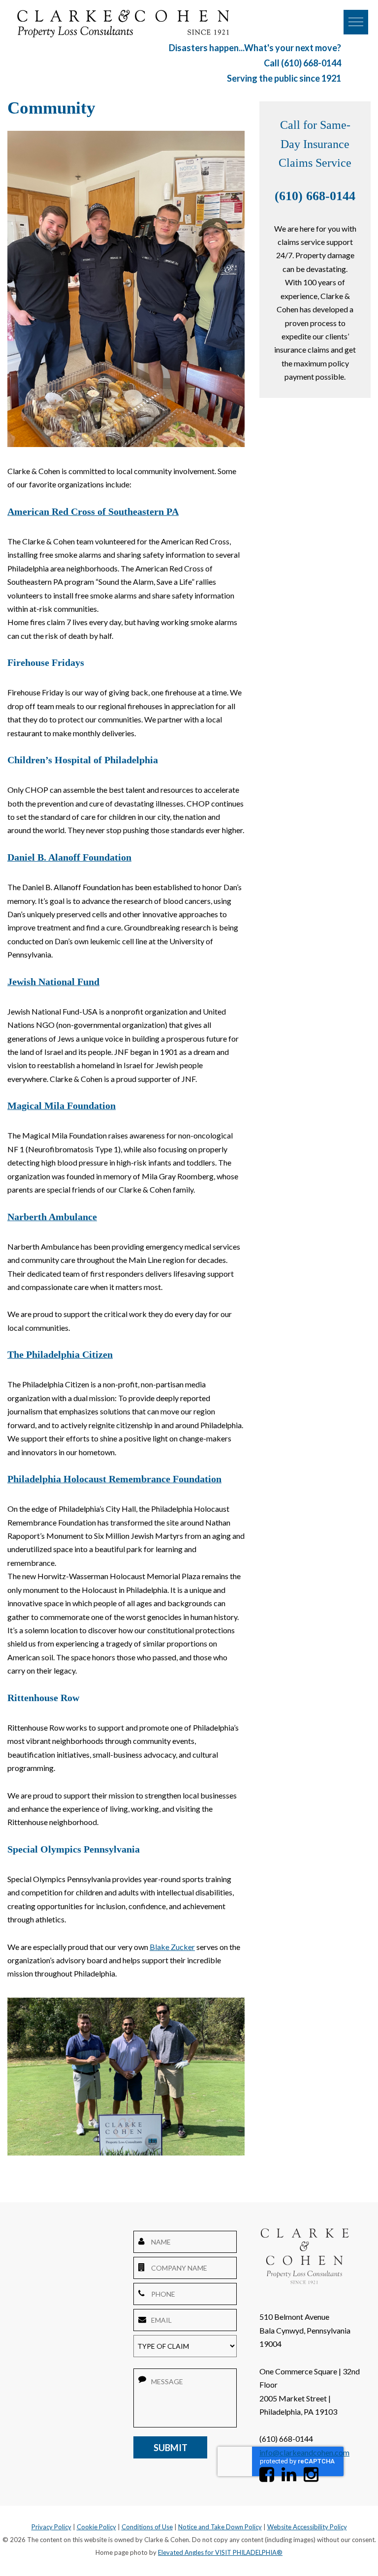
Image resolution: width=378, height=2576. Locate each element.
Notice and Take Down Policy (220, 2527)
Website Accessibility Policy (307, 2527)
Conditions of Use (147, 2527)
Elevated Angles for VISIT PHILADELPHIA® (220, 2552)
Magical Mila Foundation (62, 1106)
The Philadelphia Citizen (60, 1355)
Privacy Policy (51, 2527)
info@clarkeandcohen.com (304, 2452)
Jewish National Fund (53, 982)
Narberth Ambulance (52, 1217)
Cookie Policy (96, 2527)
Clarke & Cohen (123, 24)
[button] (356, 22)
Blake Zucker (172, 1947)
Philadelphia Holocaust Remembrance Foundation (114, 1479)
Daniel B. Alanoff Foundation (69, 857)
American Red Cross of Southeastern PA (93, 512)
